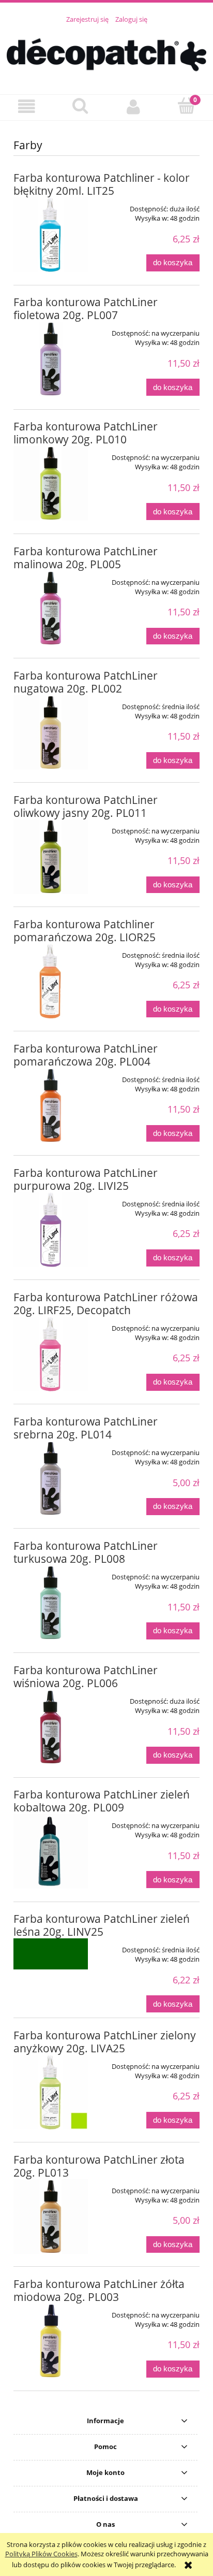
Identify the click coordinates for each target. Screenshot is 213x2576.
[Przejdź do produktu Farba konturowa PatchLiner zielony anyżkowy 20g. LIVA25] (51, 2092)
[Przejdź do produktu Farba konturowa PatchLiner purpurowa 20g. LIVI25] (51, 1230)
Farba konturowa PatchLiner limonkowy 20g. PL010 (86, 433)
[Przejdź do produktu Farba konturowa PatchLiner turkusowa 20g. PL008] (51, 1603)
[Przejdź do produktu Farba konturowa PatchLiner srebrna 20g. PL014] (51, 1478)
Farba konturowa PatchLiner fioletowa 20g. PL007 (86, 308)
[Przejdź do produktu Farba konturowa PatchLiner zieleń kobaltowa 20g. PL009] (51, 1851)
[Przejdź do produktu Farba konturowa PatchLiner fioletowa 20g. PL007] (51, 359)
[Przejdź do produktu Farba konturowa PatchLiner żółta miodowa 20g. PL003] (51, 2341)
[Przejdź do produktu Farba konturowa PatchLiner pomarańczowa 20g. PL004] (51, 1105)
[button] (27, 107)
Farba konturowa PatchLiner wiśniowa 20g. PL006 (86, 1676)
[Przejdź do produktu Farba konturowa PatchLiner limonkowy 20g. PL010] (51, 483)
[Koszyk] (186, 106)
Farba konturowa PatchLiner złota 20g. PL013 (99, 2166)
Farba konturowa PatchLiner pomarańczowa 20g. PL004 (86, 1055)
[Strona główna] (106, 53)
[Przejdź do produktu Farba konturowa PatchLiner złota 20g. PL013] (51, 2217)
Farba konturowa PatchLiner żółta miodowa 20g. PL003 (99, 2290)
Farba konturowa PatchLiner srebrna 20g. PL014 (86, 1428)
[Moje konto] (133, 107)
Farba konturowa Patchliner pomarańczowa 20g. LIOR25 (85, 931)
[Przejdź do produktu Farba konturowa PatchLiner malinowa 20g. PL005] (51, 608)
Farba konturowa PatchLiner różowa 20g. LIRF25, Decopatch (106, 1304)
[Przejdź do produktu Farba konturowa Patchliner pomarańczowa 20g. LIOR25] (51, 981)
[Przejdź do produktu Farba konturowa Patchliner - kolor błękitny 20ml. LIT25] (51, 235)
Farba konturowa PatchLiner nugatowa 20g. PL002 (86, 682)
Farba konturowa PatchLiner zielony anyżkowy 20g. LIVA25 (105, 2042)
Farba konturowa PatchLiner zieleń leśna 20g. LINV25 (102, 1925)
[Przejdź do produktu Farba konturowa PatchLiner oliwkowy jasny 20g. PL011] (51, 857)
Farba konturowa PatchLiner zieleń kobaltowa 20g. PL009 (102, 1801)
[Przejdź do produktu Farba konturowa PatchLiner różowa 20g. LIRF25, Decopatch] (51, 1354)
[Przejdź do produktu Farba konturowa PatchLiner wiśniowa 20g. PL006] (51, 1727)
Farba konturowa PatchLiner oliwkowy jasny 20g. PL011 (86, 806)
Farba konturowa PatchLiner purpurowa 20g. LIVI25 (86, 1179)
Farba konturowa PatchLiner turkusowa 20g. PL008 (86, 1552)
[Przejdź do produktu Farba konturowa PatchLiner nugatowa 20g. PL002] (51, 732)
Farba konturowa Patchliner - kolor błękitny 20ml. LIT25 (102, 184)
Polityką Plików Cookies (41, 2554)
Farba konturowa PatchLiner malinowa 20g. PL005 (86, 558)
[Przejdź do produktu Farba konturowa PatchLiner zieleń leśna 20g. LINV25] (51, 1954)
